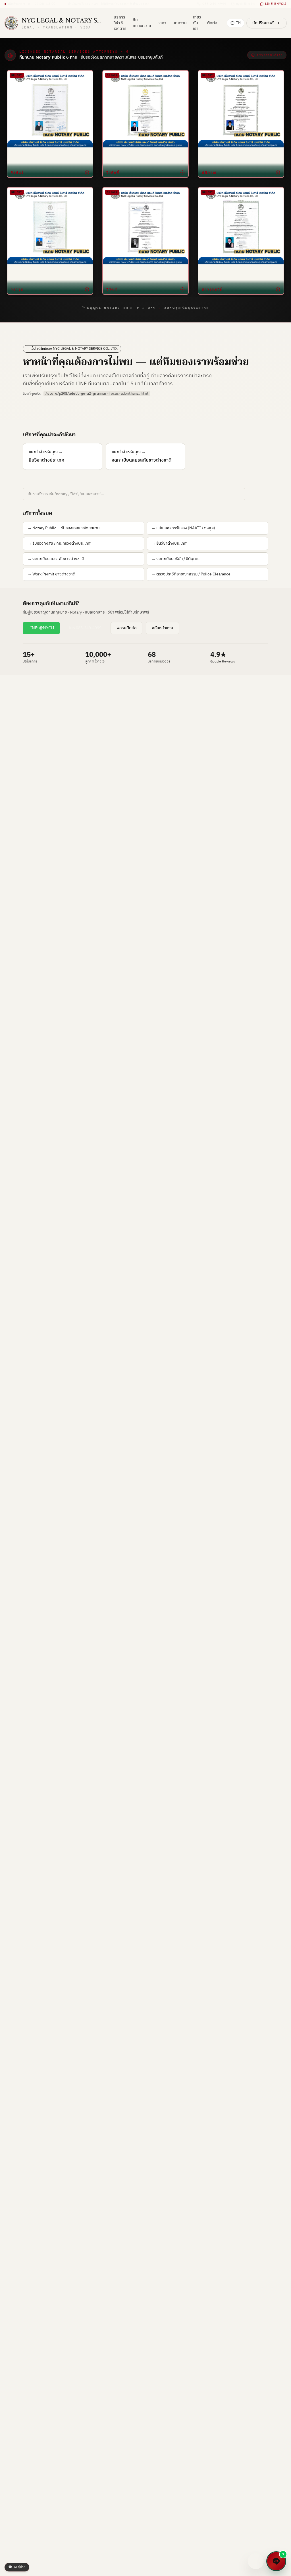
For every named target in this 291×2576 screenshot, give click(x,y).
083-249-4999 (214, 4)
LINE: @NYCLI (41, 628)
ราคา (162, 23)
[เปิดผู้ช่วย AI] (256, 2561)
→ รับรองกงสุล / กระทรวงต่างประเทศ (59, 543)
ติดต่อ (212, 23)
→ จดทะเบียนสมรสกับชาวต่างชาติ (56, 559)
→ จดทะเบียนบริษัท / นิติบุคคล (176, 559)
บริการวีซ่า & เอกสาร (120, 23)
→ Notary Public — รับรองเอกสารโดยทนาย (64, 528)
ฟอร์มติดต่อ (126, 628)
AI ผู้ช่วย (17, 2567)
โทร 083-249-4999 (85, 628)
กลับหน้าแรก (162, 628)
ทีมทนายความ (142, 23)
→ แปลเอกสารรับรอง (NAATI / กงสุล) (183, 528)
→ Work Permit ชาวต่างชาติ (51, 574)
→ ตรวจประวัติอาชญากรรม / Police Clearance (191, 574)
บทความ (180, 23)
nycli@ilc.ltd (246, 4)
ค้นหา (258, 494)
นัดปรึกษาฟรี (263, 23)
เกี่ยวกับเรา (197, 23)
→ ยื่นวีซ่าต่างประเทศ (169, 543)
